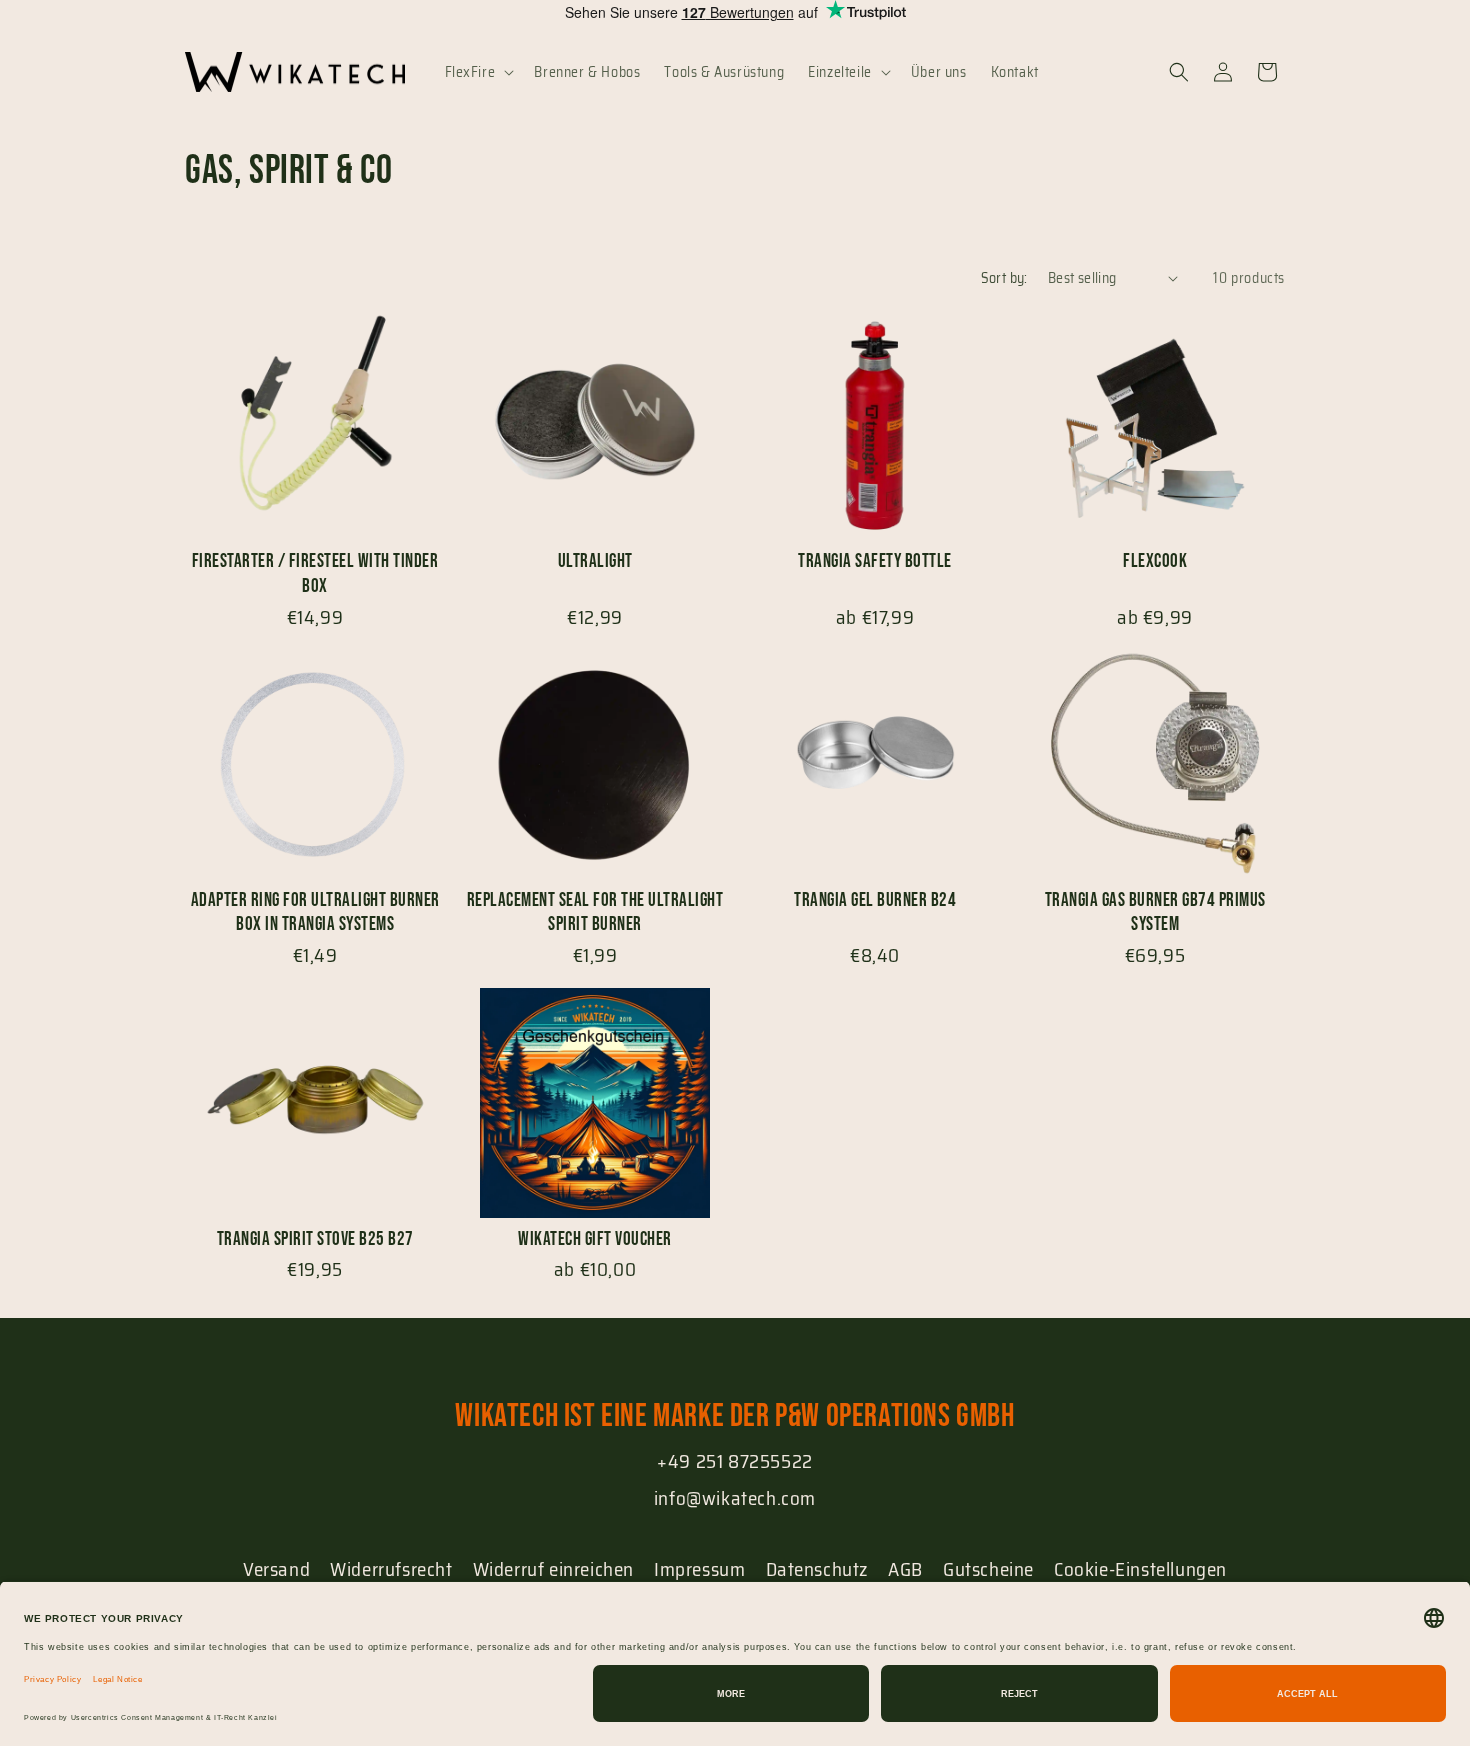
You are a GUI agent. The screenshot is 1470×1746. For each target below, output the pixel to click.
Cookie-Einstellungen (1140, 1569)
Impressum (699, 1569)
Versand (276, 1569)
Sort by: (1004, 278)
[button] (478, 72)
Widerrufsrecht (391, 1569)
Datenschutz (817, 1569)
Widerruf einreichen (553, 1569)
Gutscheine (988, 1569)
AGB (905, 1569)
